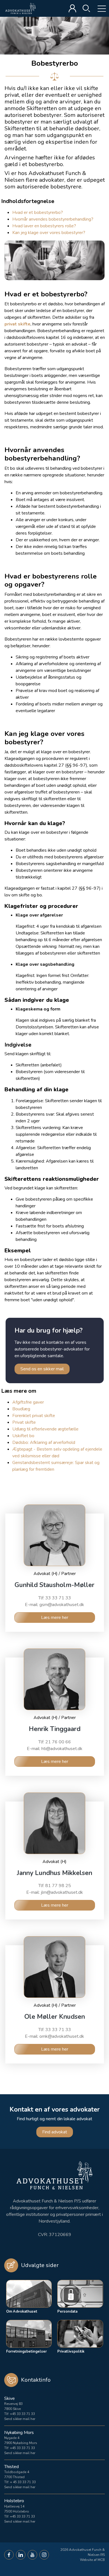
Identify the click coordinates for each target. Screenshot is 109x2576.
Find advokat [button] (55, 2132)
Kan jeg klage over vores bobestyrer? (49, 233)
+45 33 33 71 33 (22, 2414)
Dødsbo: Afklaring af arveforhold (44, 1442)
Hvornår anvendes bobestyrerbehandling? (53, 219)
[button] (9, 2555)
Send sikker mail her (20, 2419)
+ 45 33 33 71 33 (23, 2482)
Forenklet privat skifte (34, 1416)
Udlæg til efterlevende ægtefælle (45, 1429)
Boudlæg (21, 1409)
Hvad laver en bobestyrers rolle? (44, 226)
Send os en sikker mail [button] (42, 1369)
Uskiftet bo (23, 1436)
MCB (101, 2560)
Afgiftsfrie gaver (28, 1402)
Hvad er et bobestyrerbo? (38, 212)
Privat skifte (24, 1422)
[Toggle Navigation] (98, 8)
